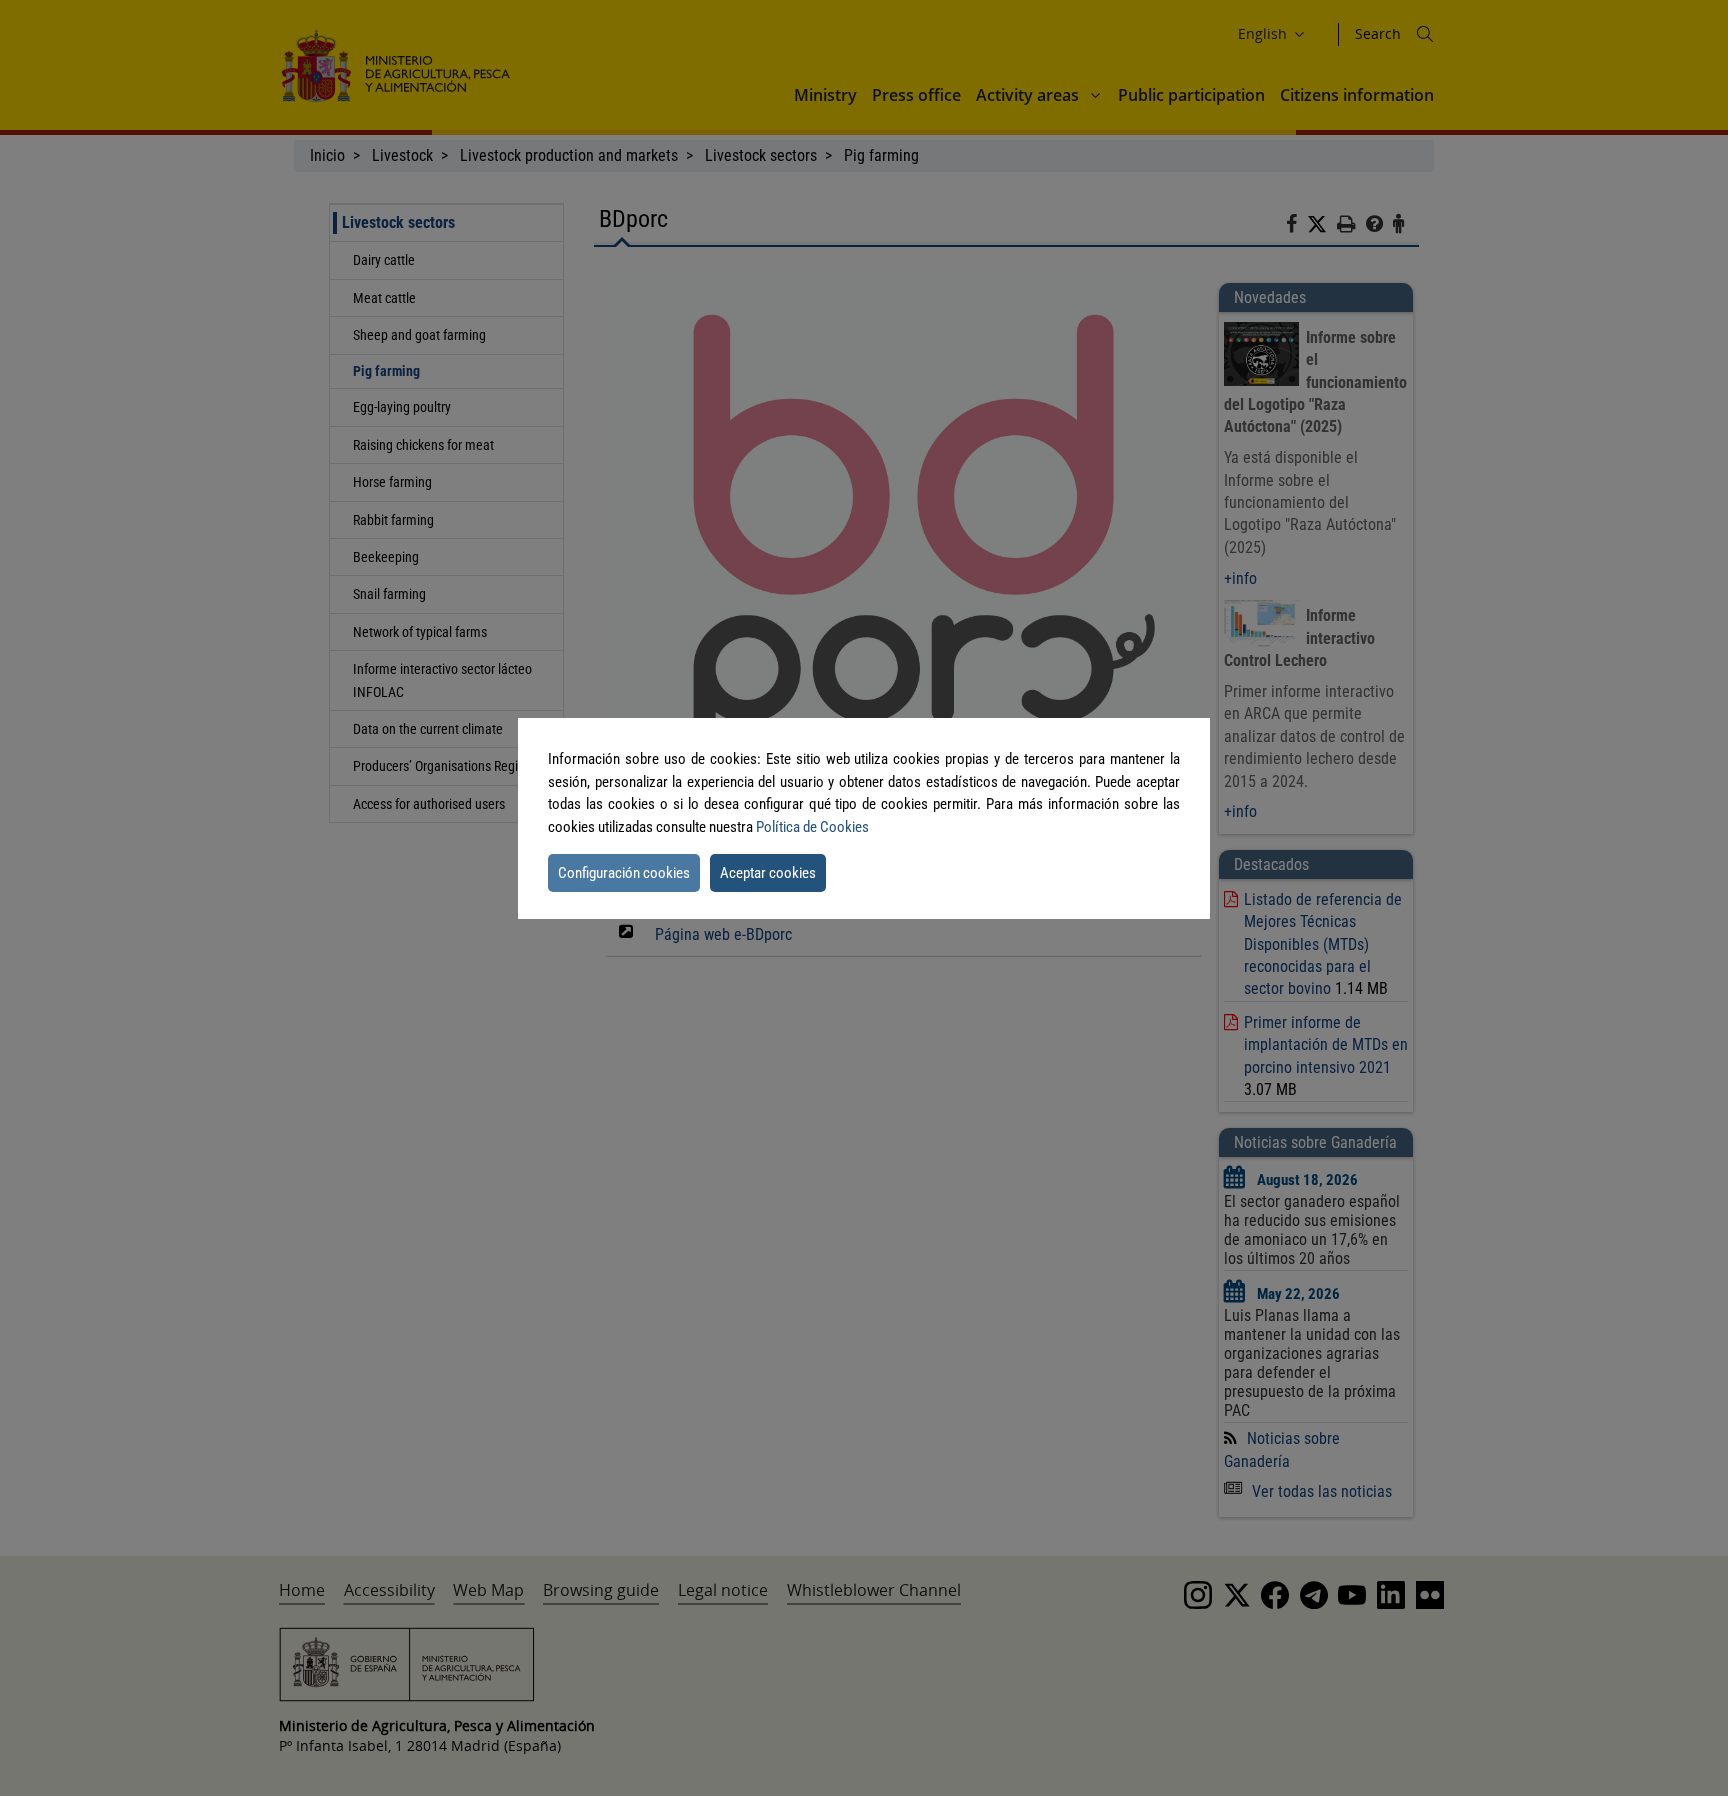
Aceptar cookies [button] (768, 873)
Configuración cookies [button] (624, 873)
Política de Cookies (812, 827)
